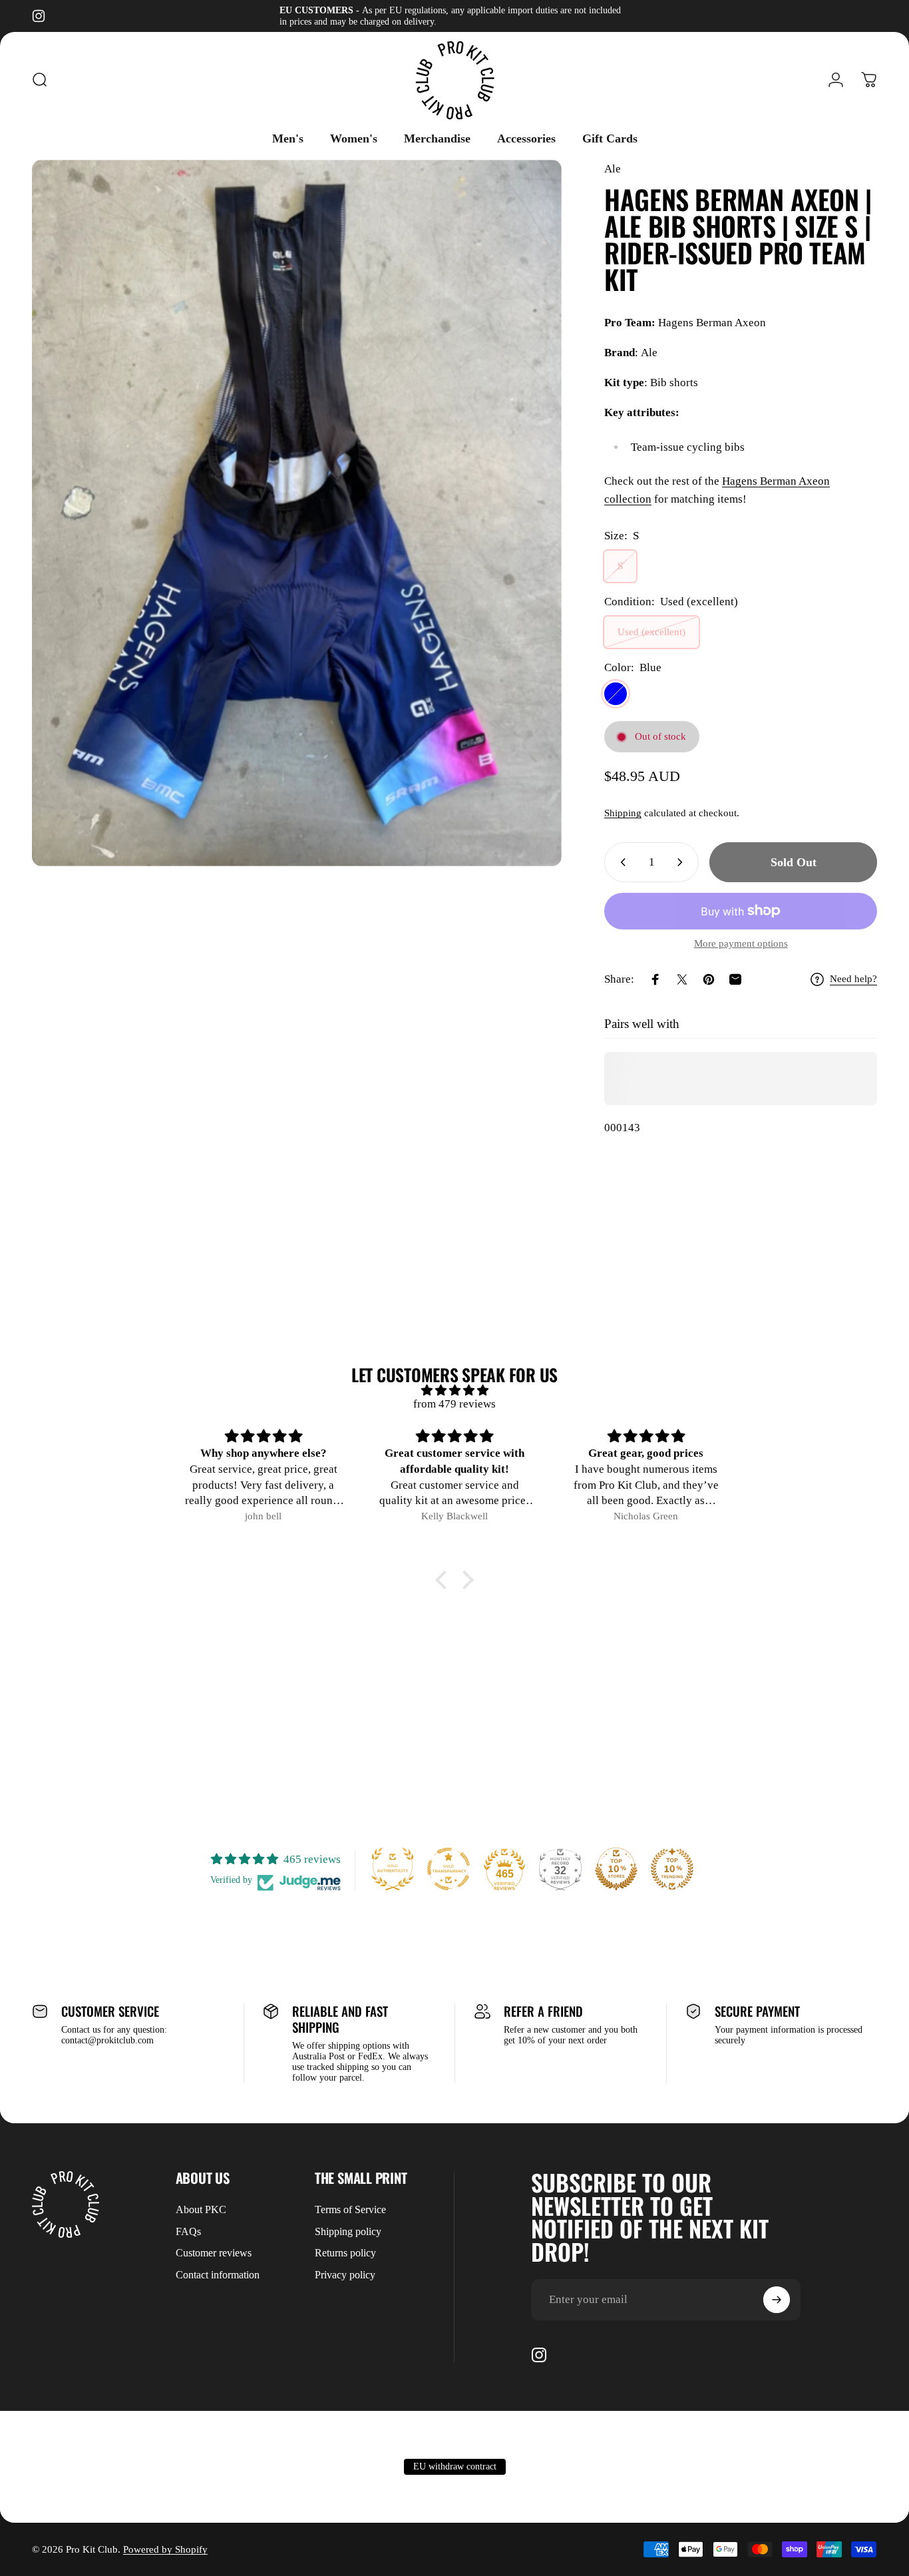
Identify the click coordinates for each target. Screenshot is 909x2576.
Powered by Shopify (165, 2549)
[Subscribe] (777, 2300)
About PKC (201, 2209)
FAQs (188, 2231)
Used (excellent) (651, 632)
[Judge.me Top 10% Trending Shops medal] (672, 1869)
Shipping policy (348, 2231)
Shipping (623, 813)
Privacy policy (345, 2275)
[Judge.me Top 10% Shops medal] (616, 1869)
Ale (613, 169)
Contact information (218, 2275)
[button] (445, 1579)
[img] (454, 1391)
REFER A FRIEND (543, 2011)
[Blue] (616, 694)
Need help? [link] (853, 979)
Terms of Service (350, 2209)
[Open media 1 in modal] (297, 513)
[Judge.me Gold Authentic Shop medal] (393, 1869)
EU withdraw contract (455, 2466)
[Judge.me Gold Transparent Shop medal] (449, 1869)
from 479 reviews (454, 1404)
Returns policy (345, 2253)
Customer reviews (214, 2253)
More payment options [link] (741, 943)
